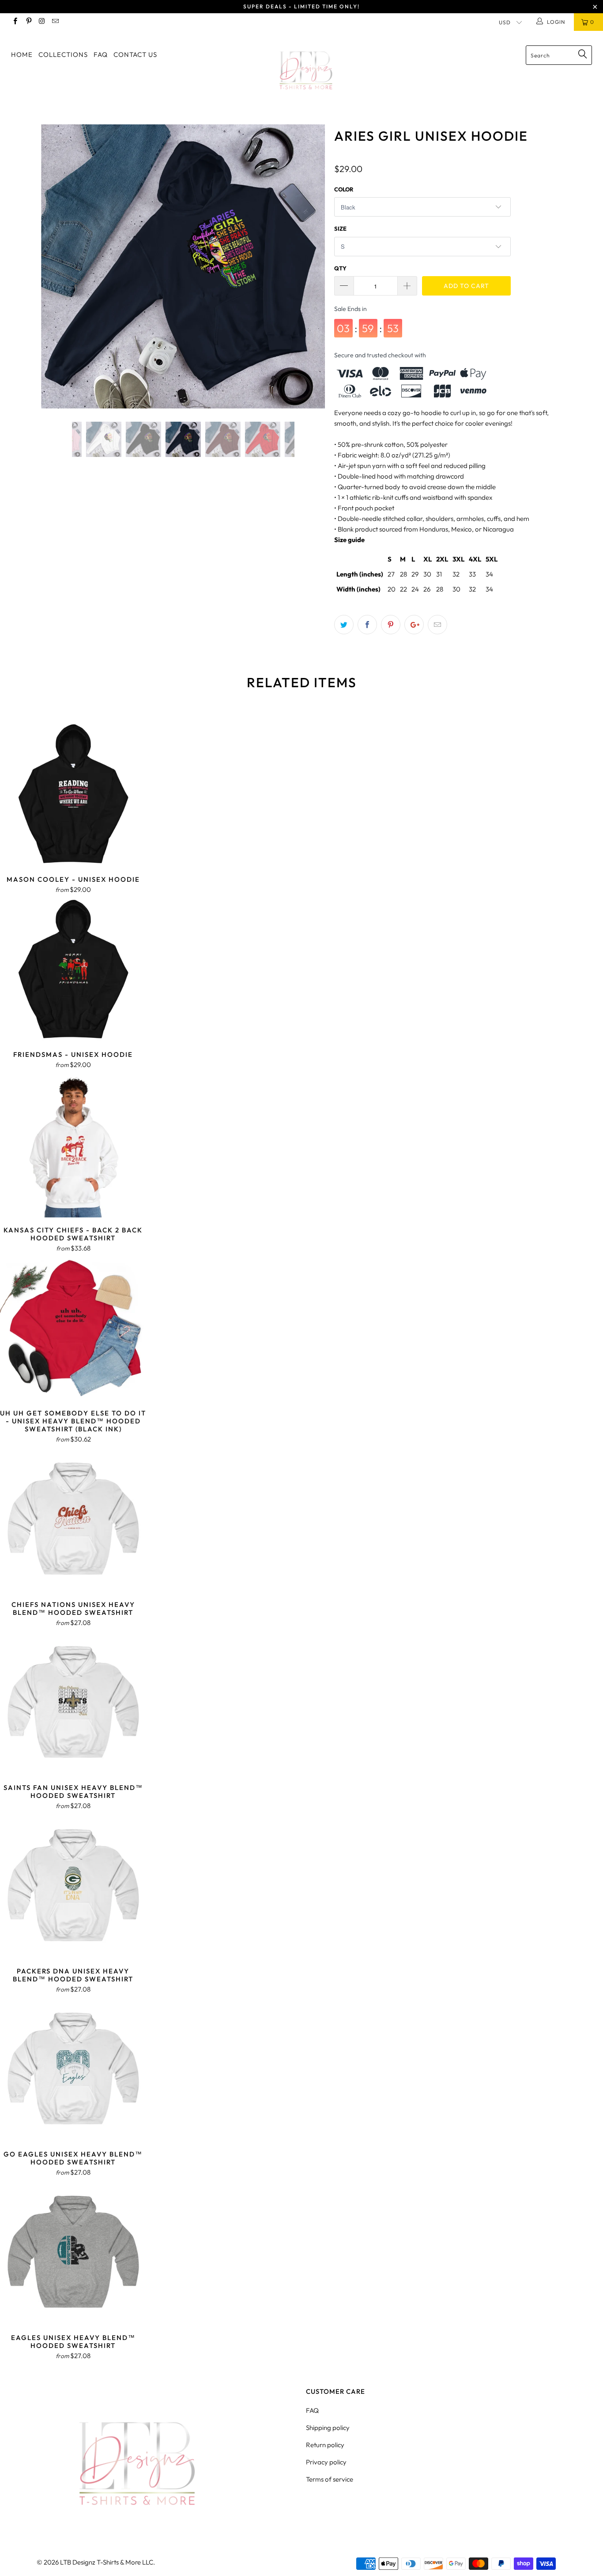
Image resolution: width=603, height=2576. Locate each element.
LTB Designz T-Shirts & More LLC (107, 2562)
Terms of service (330, 2479)
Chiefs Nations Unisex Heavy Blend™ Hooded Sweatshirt (73, 1519)
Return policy (325, 2445)
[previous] (56, 273)
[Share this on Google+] (414, 625)
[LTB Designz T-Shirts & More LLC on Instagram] (42, 22)
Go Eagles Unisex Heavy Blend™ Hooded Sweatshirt (73, 2069)
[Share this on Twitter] (344, 625)
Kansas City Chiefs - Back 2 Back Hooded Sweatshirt (73, 1144)
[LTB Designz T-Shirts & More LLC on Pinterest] (28, 22)
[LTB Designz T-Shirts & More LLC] (306, 71)
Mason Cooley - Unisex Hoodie (73, 794)
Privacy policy (326, 2462)
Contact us (135, 54)
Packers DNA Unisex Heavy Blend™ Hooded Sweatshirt (73, 1885)
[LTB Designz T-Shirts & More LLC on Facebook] (15, 22)
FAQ (101, 54)
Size (340, 228)
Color (344, 189)
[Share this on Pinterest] (391, 625)
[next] (310, 273)
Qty (340, 268)
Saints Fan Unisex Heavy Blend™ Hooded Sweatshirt (73, 1702)
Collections (63, 54)
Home (22, 54)
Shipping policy (328, 2428)
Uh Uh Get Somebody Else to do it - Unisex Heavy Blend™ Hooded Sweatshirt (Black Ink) (73, 1328)
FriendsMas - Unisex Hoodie (73, 969)
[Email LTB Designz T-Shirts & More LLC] (55, 22)
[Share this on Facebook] (367, 625)
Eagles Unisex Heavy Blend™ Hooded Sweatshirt (73, 2252)
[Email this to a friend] (437, 625)
